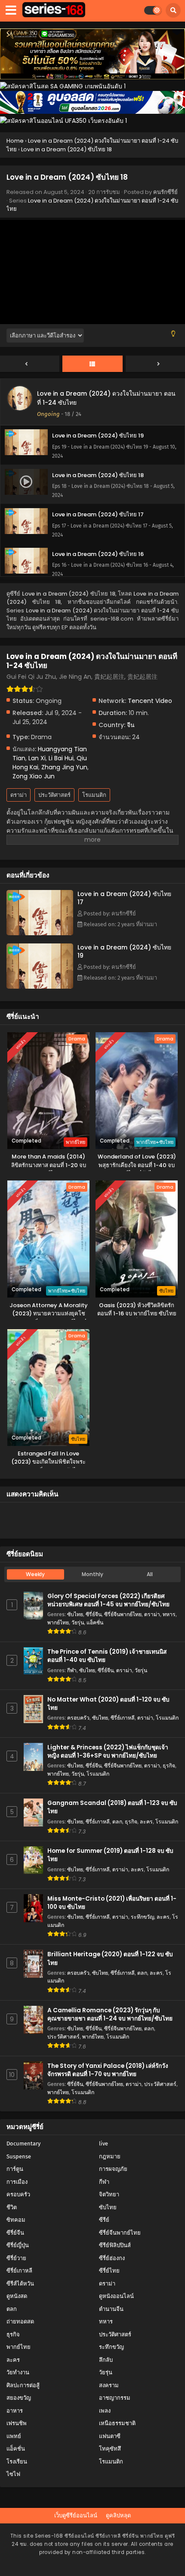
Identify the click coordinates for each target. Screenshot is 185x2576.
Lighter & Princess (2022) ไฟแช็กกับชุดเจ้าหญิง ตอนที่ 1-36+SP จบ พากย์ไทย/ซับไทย (108, 1752)
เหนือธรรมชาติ (117, 2423)
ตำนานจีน (111, 2309)
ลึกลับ (106, 2360)
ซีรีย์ (104, 2220)
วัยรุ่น (78, 1622)
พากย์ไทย (58, 1622)
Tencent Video (150, 701)
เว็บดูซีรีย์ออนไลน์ (76, 2515)
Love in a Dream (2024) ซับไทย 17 (124, 898)
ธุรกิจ (169, 1766)
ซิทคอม (16, 2220)
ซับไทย (75, 1614)
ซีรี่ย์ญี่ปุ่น (18, 2245)
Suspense (19, 2156)
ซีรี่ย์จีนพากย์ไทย (123, 1614)
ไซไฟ (13, 2474)
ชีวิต (12, 2207)
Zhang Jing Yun (64, 767)
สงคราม (109, 2385)
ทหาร (169, 1614)
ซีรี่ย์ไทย (109, 2271)
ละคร (146, 1822)
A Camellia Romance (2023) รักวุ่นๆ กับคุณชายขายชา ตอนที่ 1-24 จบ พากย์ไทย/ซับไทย (110, 2014)
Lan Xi (37, 758)
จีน (131, 725)
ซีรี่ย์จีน (94, 1614)
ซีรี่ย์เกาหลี (123, 1718)
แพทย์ (14, 2436)
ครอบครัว (78, 1718)
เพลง (105, 2411)
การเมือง (17, 2182)
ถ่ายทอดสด (20, 2322)
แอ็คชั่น (95, 1622)
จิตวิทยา (109, 2194)
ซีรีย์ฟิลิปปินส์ (115, 2245)
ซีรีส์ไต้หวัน (20, 2284)
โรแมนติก (94, 795)
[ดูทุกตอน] (92, 364)
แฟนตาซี (110, 2436)
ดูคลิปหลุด (118, 2515)
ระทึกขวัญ (142, 1917)
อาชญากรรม (115, 2398)
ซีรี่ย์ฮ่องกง (112, 2258)
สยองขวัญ (19, 2398)
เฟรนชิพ (17, 2423)
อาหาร (15, 2411)
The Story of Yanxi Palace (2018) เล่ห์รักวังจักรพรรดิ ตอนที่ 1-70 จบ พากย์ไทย (108, 2070)
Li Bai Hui (61, 758)
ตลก (117, 1822)
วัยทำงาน (18, 2372)
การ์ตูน (15, 2169)
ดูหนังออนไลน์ (116, 2296)
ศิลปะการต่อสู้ (23, 2385)
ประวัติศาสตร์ (54, 795)
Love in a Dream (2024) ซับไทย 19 (124, 951)
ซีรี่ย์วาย (16, 2258)
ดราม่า (18, 795)
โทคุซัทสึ (110, 2449)
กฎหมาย (110, 2156)
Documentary (23, 2144)
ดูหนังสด (17, 2296)
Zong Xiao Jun (34, 776)
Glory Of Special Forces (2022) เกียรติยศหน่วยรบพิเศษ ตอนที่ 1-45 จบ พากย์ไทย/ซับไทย (108, 1600)
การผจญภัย (113, 2169)
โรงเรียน (17, 2462)
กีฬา (72, 1670)
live (103, 2144)
